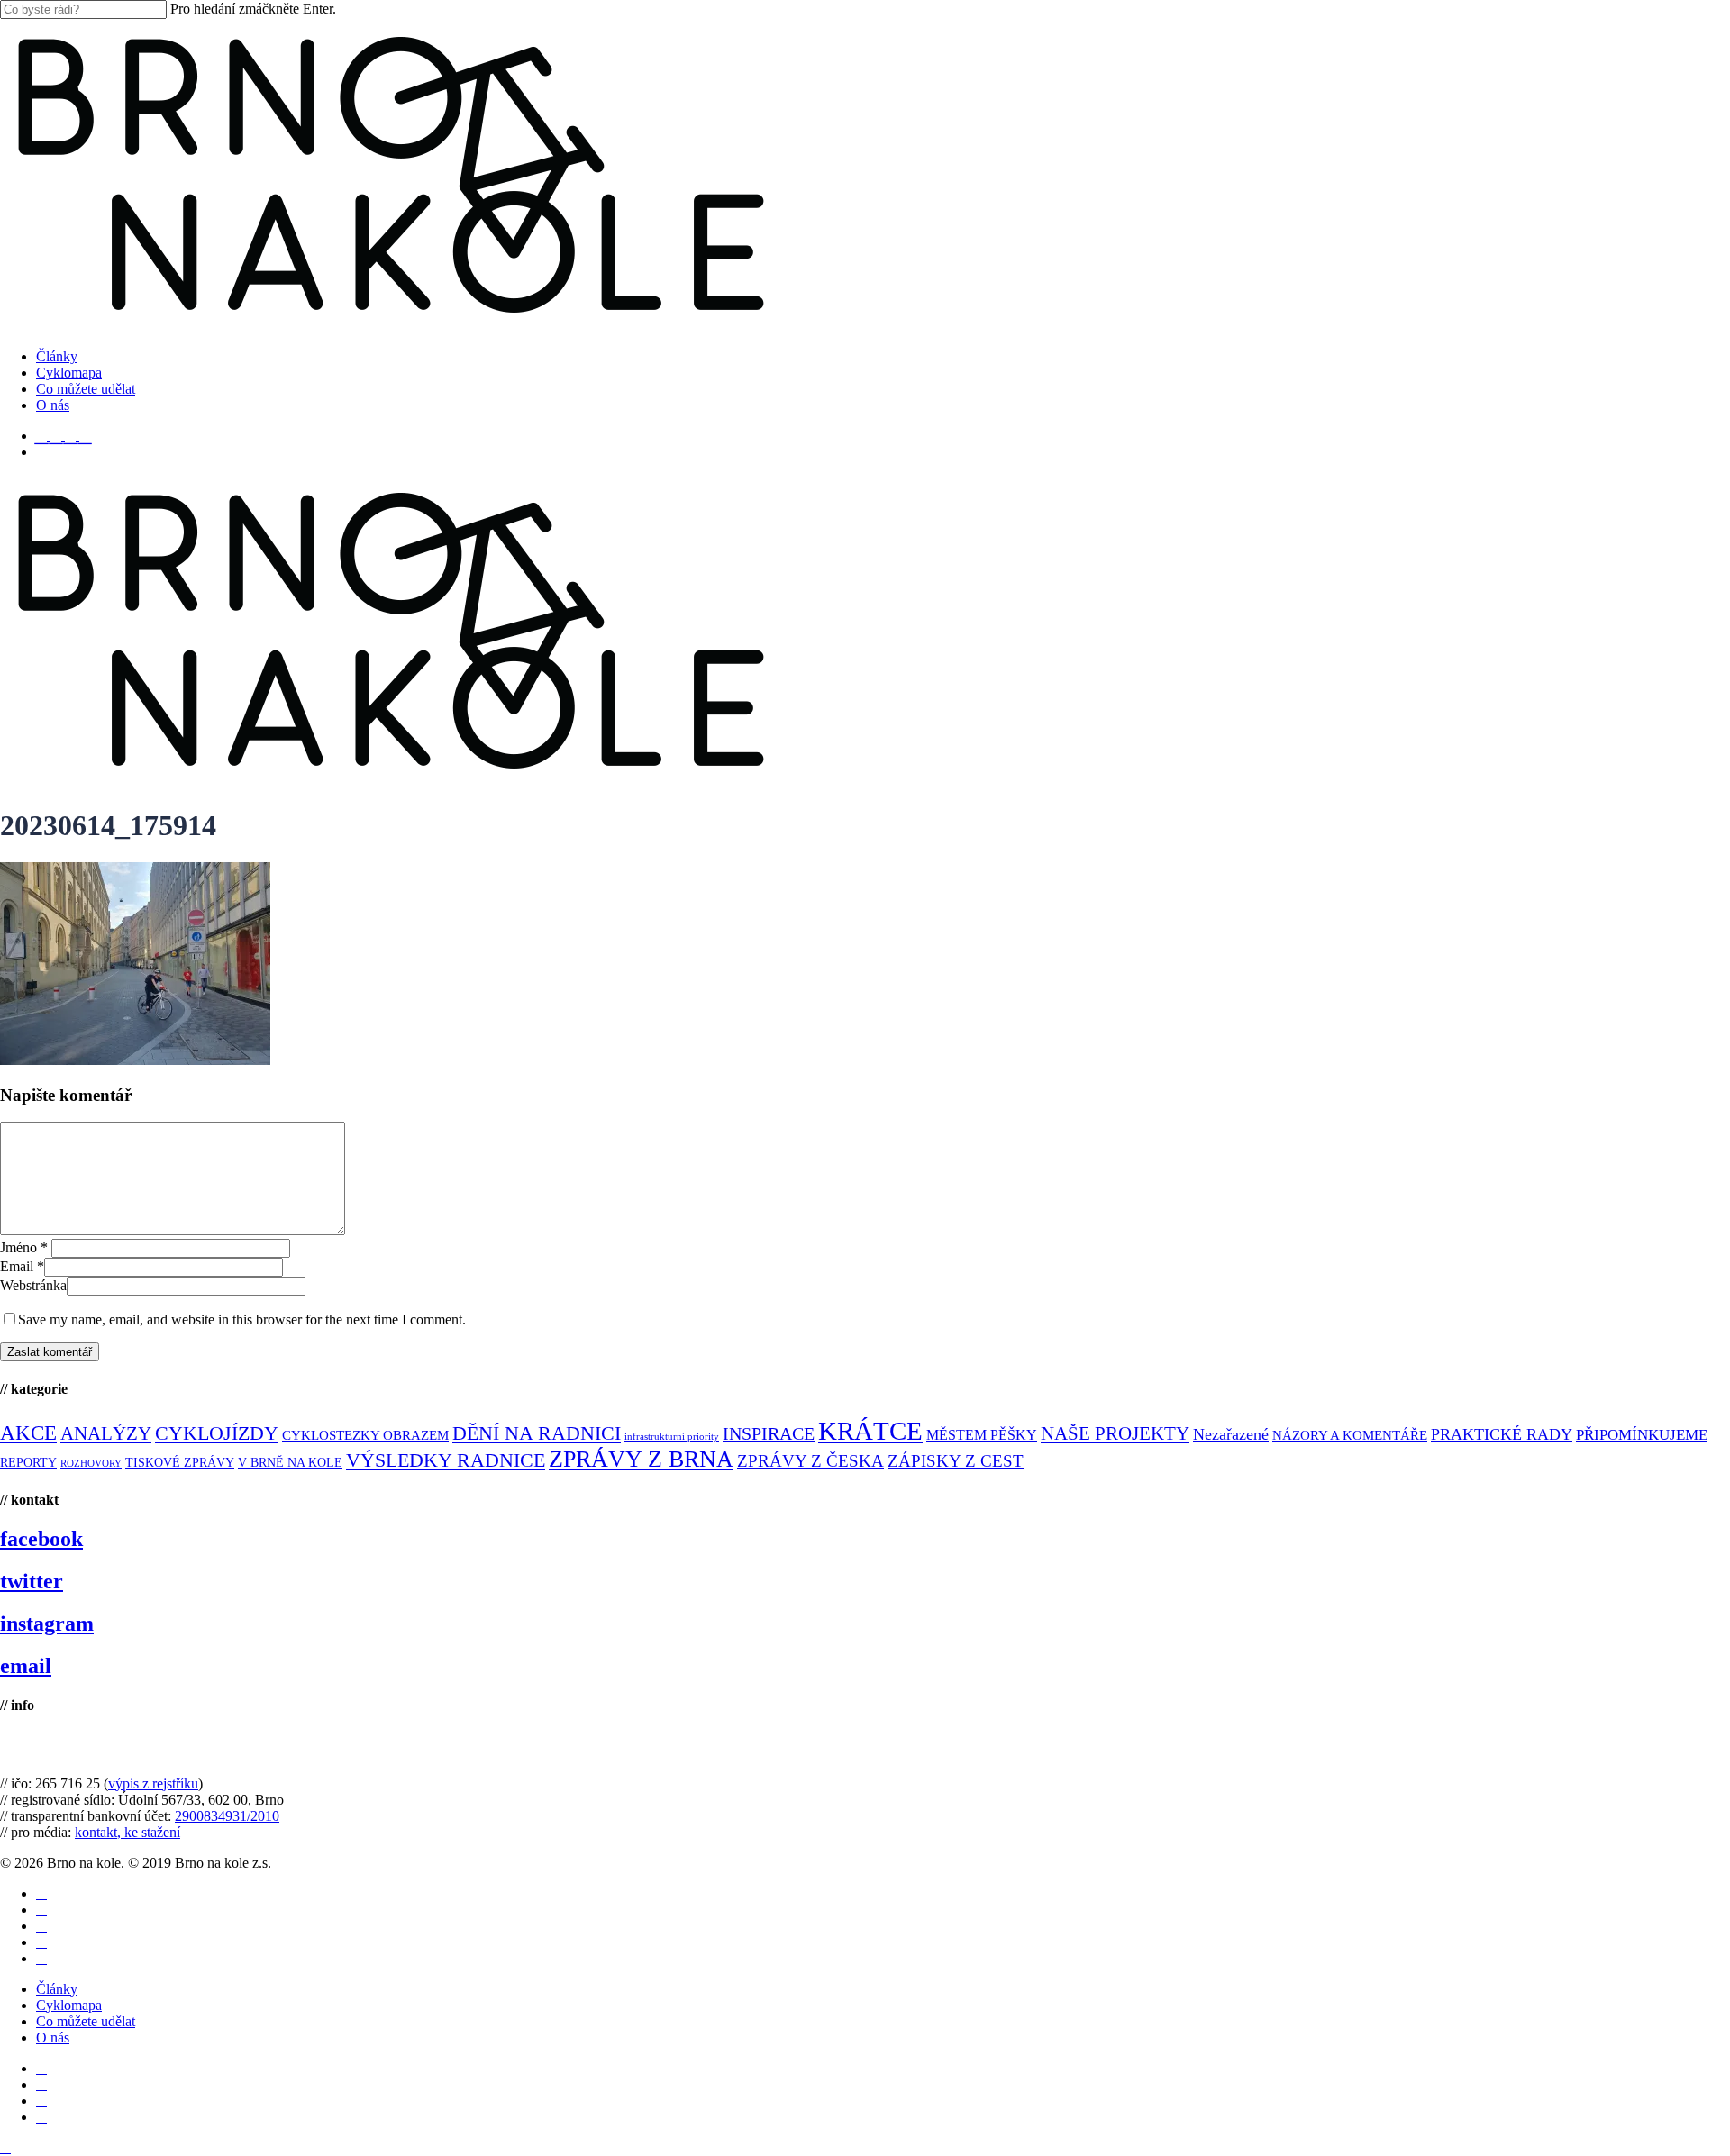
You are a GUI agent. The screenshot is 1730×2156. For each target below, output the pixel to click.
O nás (53, 2038)
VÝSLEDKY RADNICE (446, 1460)
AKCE (28, 1433)
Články (57, 1989)
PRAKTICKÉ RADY (1502, 1434)
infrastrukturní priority (672, 1437)
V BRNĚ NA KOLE (290, 1463)
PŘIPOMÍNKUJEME (1642, 1435)
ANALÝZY (106, 1433)
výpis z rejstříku (153, 1783)
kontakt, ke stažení (127, 1832)
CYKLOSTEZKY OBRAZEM (365, 1435)
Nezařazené (1231, 1434)
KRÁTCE (870, 1431)
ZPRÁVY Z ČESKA (810, 1461)
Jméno (24, 1247)
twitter (32, 1581)
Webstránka (33, 1285)
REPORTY (28, 1462)
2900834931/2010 (227, 1816)
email (26, 1666)
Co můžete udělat (86, 2021)
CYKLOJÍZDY (217, 1433)
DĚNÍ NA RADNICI (537, 1433)
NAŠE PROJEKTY (1115, 1433)
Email (22, 1266)
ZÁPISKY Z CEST (956, 1461)
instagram (47, 1624)
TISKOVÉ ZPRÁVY (180, 1463)
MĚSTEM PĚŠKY (982, 1435)
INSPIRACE (769, 1433)
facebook (41, 1539)
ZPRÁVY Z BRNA (641, 1459)
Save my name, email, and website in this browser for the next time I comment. (242, 1319)
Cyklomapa (69, 2005)
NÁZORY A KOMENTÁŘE (1350, 1435)
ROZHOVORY (91, 1464)
